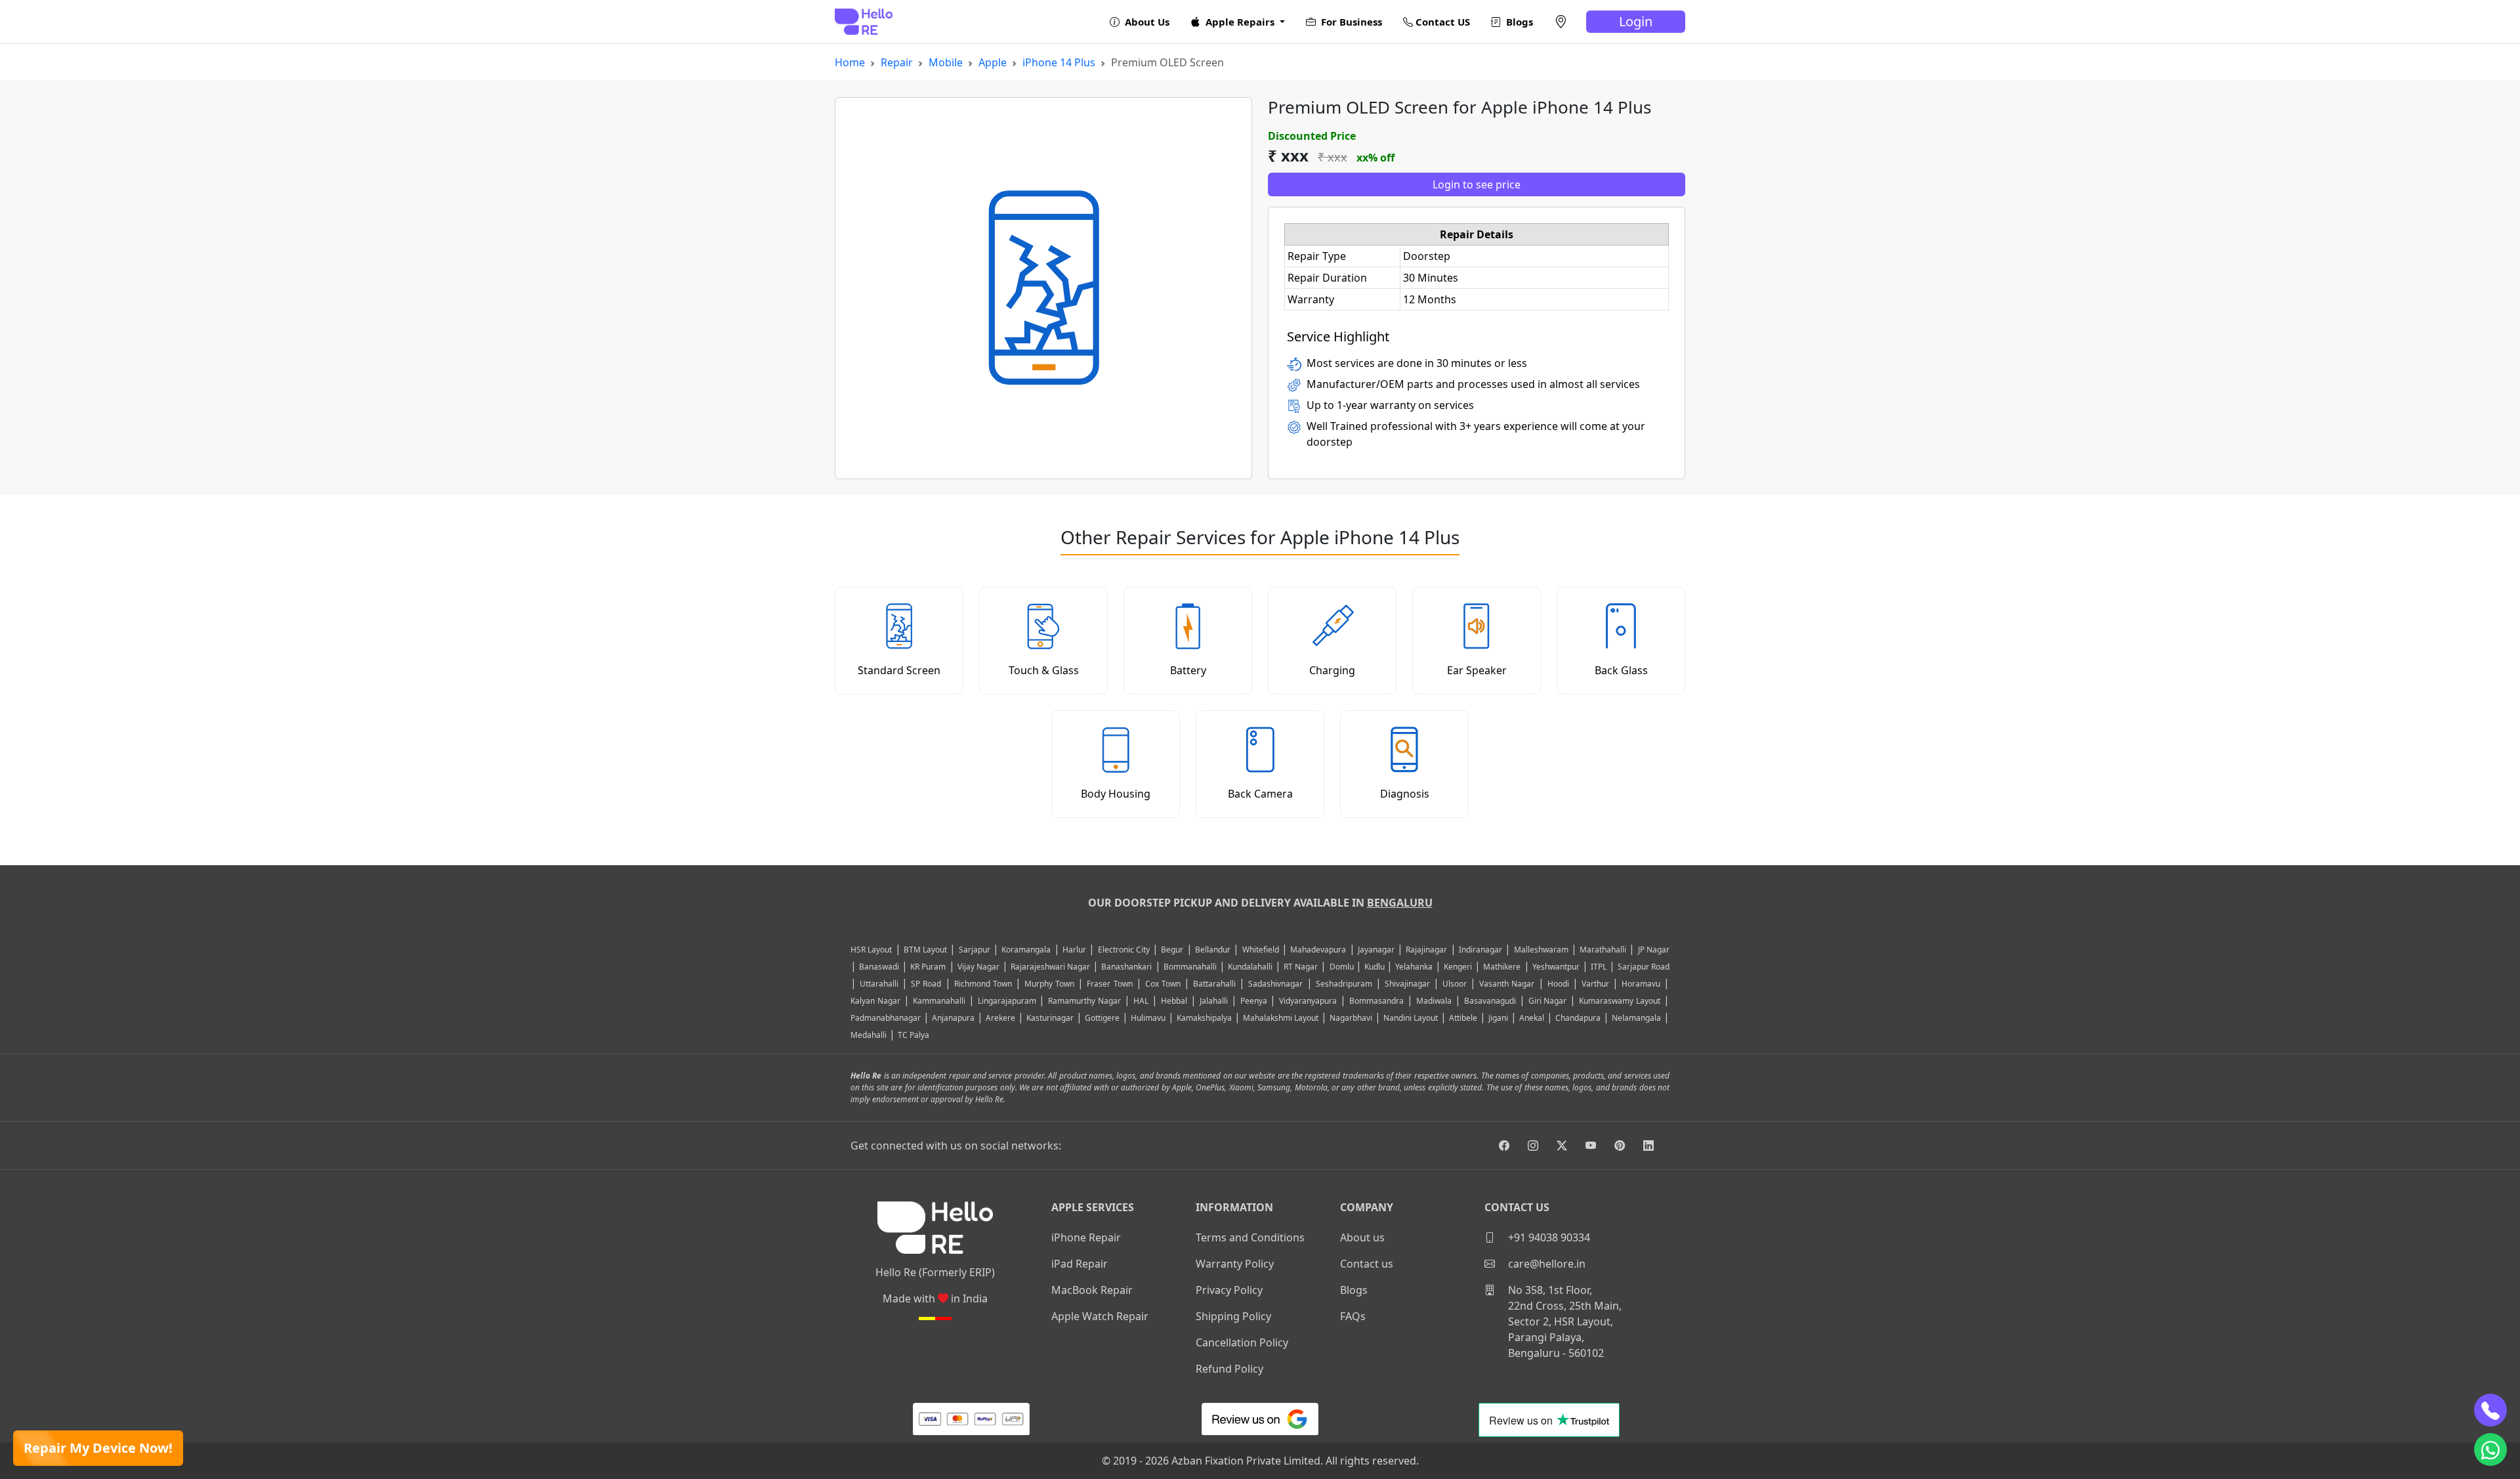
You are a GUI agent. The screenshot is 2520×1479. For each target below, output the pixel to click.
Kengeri (1458, 967)
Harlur (1074, 950)
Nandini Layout (1411, 1018)
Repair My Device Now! (98, 1448)
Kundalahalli (1250, 967)
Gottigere (1102, 1018)
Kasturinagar (1050, 1018)
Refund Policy (1229, 1369)
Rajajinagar (1426, 950)
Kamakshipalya (1204, 1018)
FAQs (1353, 1316)
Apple (993, 62)
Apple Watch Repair (1100, 1316)
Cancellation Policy (1242, 1342)
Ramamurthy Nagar (1084, 1001)
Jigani (1498, 1018)
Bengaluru (1400, 903)
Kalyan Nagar (875, 1001)
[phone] (2490, 1410)
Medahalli (869, 1035)
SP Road (926, 984)
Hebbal (1174, 1001)
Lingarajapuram (1007, 1001)
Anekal (1532, 1018)
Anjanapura (953, 1018)
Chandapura (1578, 1018)
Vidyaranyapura (1308, 1001)
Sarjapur (975, 950)
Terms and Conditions (1250, 1237)
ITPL (1599, 967)
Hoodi (1558, 984)
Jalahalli (1214, 1001)
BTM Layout (925, 950)
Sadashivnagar (1275, 984)
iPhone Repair (1086, 1237)
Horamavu (1641, 984)
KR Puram (928, 967)
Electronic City (1124, 950)
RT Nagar (1301, 967)
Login (1636, 21)
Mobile (946, 62)
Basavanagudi (1490, 1001)
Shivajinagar (1407, 984)
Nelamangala (1636, 1018)
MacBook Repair (1092, 1290)
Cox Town (1163, 984)
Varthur (1595, 984)
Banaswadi (879, 967)
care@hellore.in (1545, 1264)
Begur (1172, 950)
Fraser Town (1109, 984)
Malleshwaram (1541, 950)
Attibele (1463, 1018)
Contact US (1441, 22)
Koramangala (1026, 950)
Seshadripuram (1344, 984)
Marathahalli (1603, 950)
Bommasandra (1376, 1001)
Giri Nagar (1548, 1001)
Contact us (1367, 1264)
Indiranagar (1480, 950)
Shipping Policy (1233, 1316)
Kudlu (1375, 967)
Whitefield (1261, 950)
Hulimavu (1148, 1018)
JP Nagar (1654, 950)
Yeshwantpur (1556, 967)
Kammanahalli (939, 1001)
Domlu (1343, 967)
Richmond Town (983, 984)
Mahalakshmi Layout (1281, 1018)
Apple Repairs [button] (1240, 22)
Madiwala (1434, 1001)
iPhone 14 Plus (1059, 62)
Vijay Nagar (978, 967)
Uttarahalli (879, 984)
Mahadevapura (1318, 950)
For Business (1350, 22)
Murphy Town (1049, 984)
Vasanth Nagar (1507, 984)
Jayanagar (1376, 950)
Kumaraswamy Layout (1620, 1001)
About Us (1146, 22)
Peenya (1254, 1001)
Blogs (1518, 22)
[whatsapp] (2490, 1449)
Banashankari (1126, 967)
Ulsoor (1455, 984)
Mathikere (1502, 967)
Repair (897, 62)
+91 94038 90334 (1548, 1237)
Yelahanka (1414, 967)
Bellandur (1213, 950)
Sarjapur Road (1644, 967)
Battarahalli (1214, 984)
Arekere (1000, 1018)
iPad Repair (1080, 1264)
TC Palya (913, 1035)
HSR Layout (871, 950)
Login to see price (1477, 184)
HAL (1141, 1001)
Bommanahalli (1190, 967)
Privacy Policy (1229, 1290)
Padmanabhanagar (886, 1018)
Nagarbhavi (1351, 1018)
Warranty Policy (1235, 1264)
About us (1362, 1237)
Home (850, 62)
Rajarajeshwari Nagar (1050, 967)
